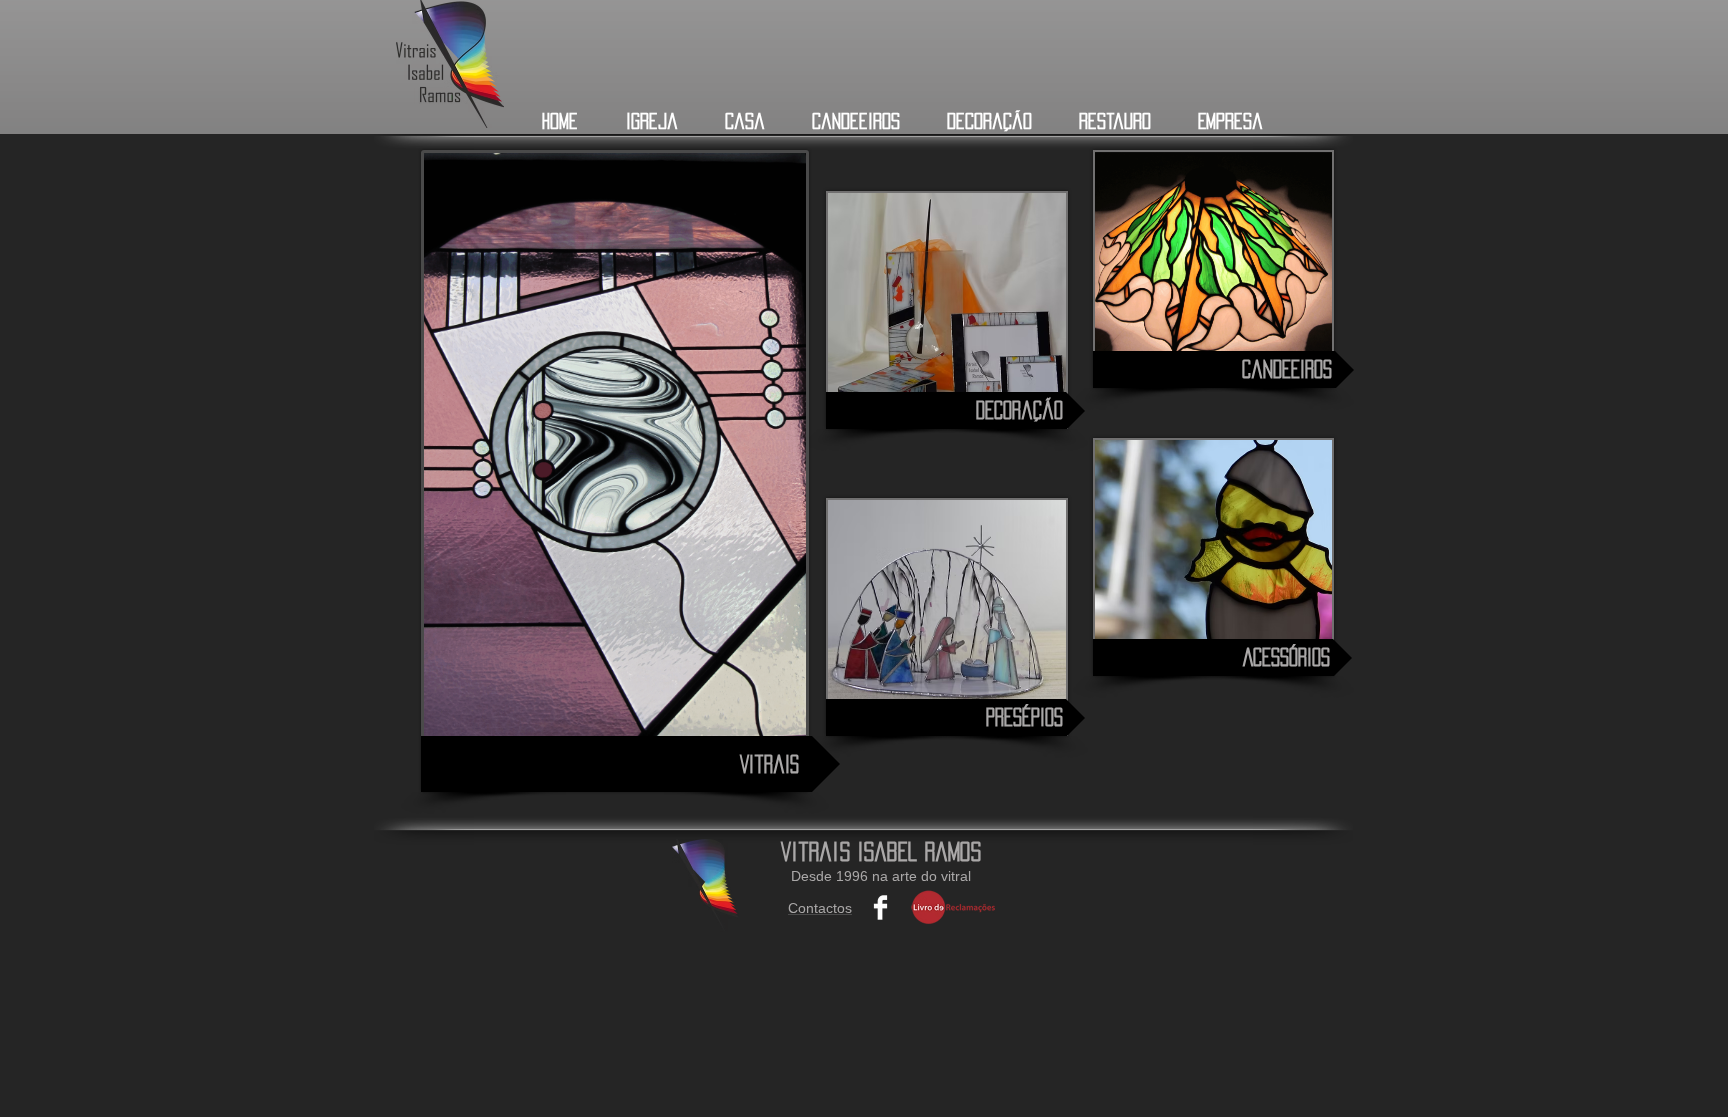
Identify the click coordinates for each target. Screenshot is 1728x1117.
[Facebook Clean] (880, 907)
